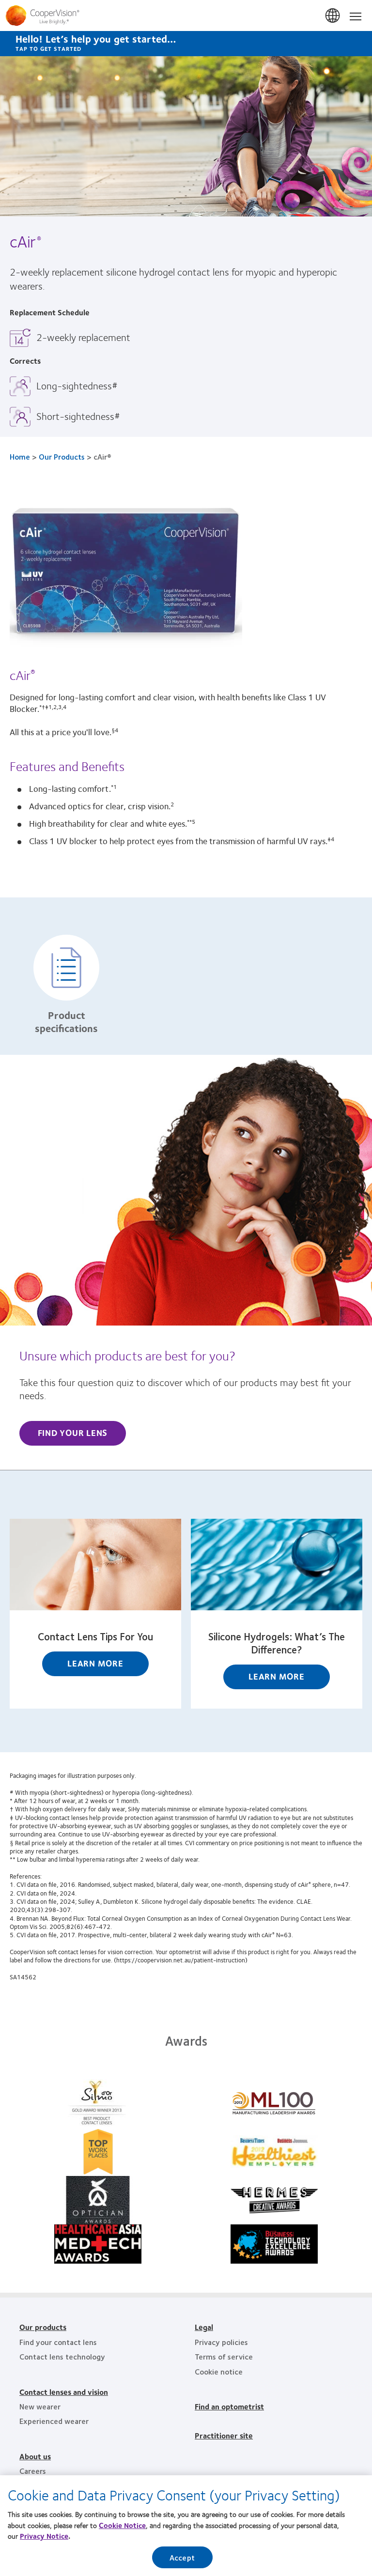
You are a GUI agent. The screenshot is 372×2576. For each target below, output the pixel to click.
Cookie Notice (122, 2525)
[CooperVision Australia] (186, 15)
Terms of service (224, 2356)
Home (20, 456)
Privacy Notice (44, 2536)
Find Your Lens (73, 1433)
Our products (43, 2327)
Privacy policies (221, 2342)
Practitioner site (224, 2435)
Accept (182, 2557)
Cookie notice (219, 2371)
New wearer (40, 2406)
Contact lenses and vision (64, 2392)
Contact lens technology (62, 2356)
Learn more (95, 1663)
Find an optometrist (229, 2406)
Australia (333, 16)
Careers (33, 2471)
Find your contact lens (58, 2342)
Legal (204, 2327)
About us (35, 2456)
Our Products (62, 456)
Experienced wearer (54, 2421)
